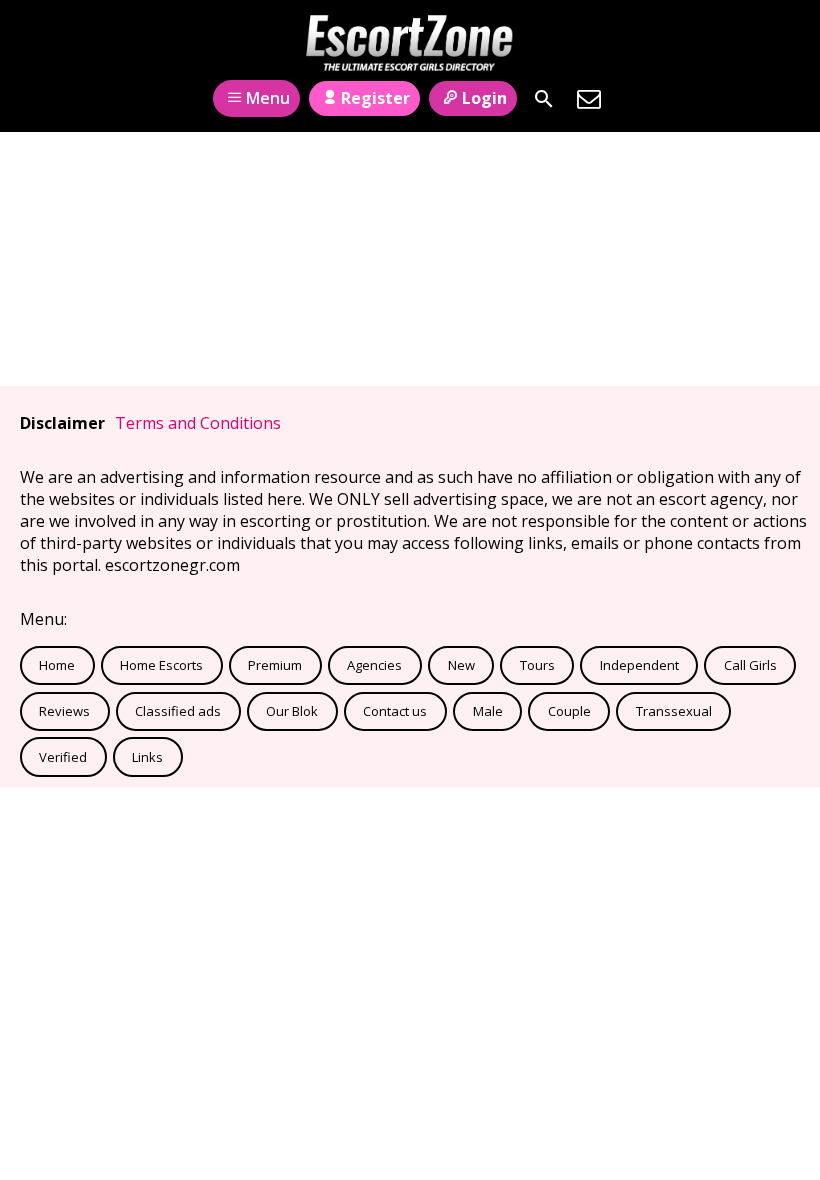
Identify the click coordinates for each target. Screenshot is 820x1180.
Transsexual (674, 711)
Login (484, 98)
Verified (63, 757)
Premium (275, 665)
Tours (537, 665)
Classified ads (178, 711)
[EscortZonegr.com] (410, 43)
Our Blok (292, 711)
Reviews (64, 711)
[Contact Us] (589, 99)
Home (57, 665)
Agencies (374, 665)
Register (375, 98)
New (461, 665)
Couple (569, 711)
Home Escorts (161, 665)
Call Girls (750, 665)
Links (147, 757)
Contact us (395, 711)
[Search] (544, 99)
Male (488, 711)
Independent (639, 665)
